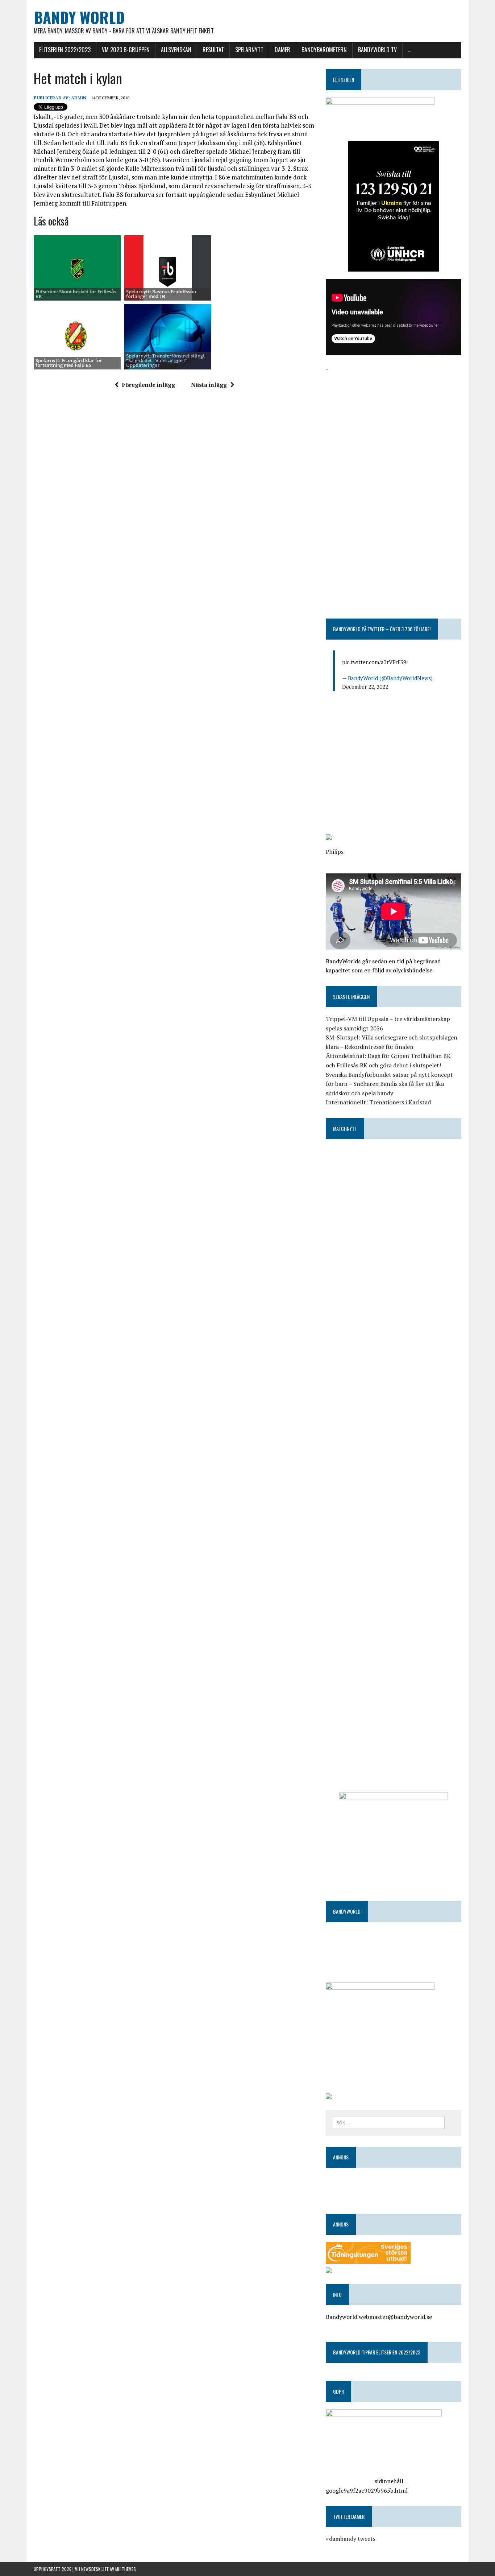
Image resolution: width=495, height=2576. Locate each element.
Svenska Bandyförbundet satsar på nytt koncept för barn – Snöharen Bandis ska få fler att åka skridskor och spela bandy (389, 1084)
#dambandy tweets (351, 2539)
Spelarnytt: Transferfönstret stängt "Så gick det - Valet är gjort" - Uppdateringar (165, 361)
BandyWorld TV (377, 50)
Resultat (213, 50)
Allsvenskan (176, 50)
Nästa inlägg (209, 385)
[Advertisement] (394, 424)
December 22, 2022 (365, 687)
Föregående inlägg (149, 385)
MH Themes (126, 2569)
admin (79, 98)
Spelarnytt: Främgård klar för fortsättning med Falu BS (69, 363)
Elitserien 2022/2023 (65, 50)
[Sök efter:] (389, 2122)
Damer (282, 50)
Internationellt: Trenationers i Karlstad (378, 1102)
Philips (335, 852)
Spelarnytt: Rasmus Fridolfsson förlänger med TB (161, 294)
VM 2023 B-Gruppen (126, 50)
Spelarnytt (249, 50)
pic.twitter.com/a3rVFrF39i (375, 662)
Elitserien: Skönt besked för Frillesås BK (76, 294)
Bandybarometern (324, 50)
